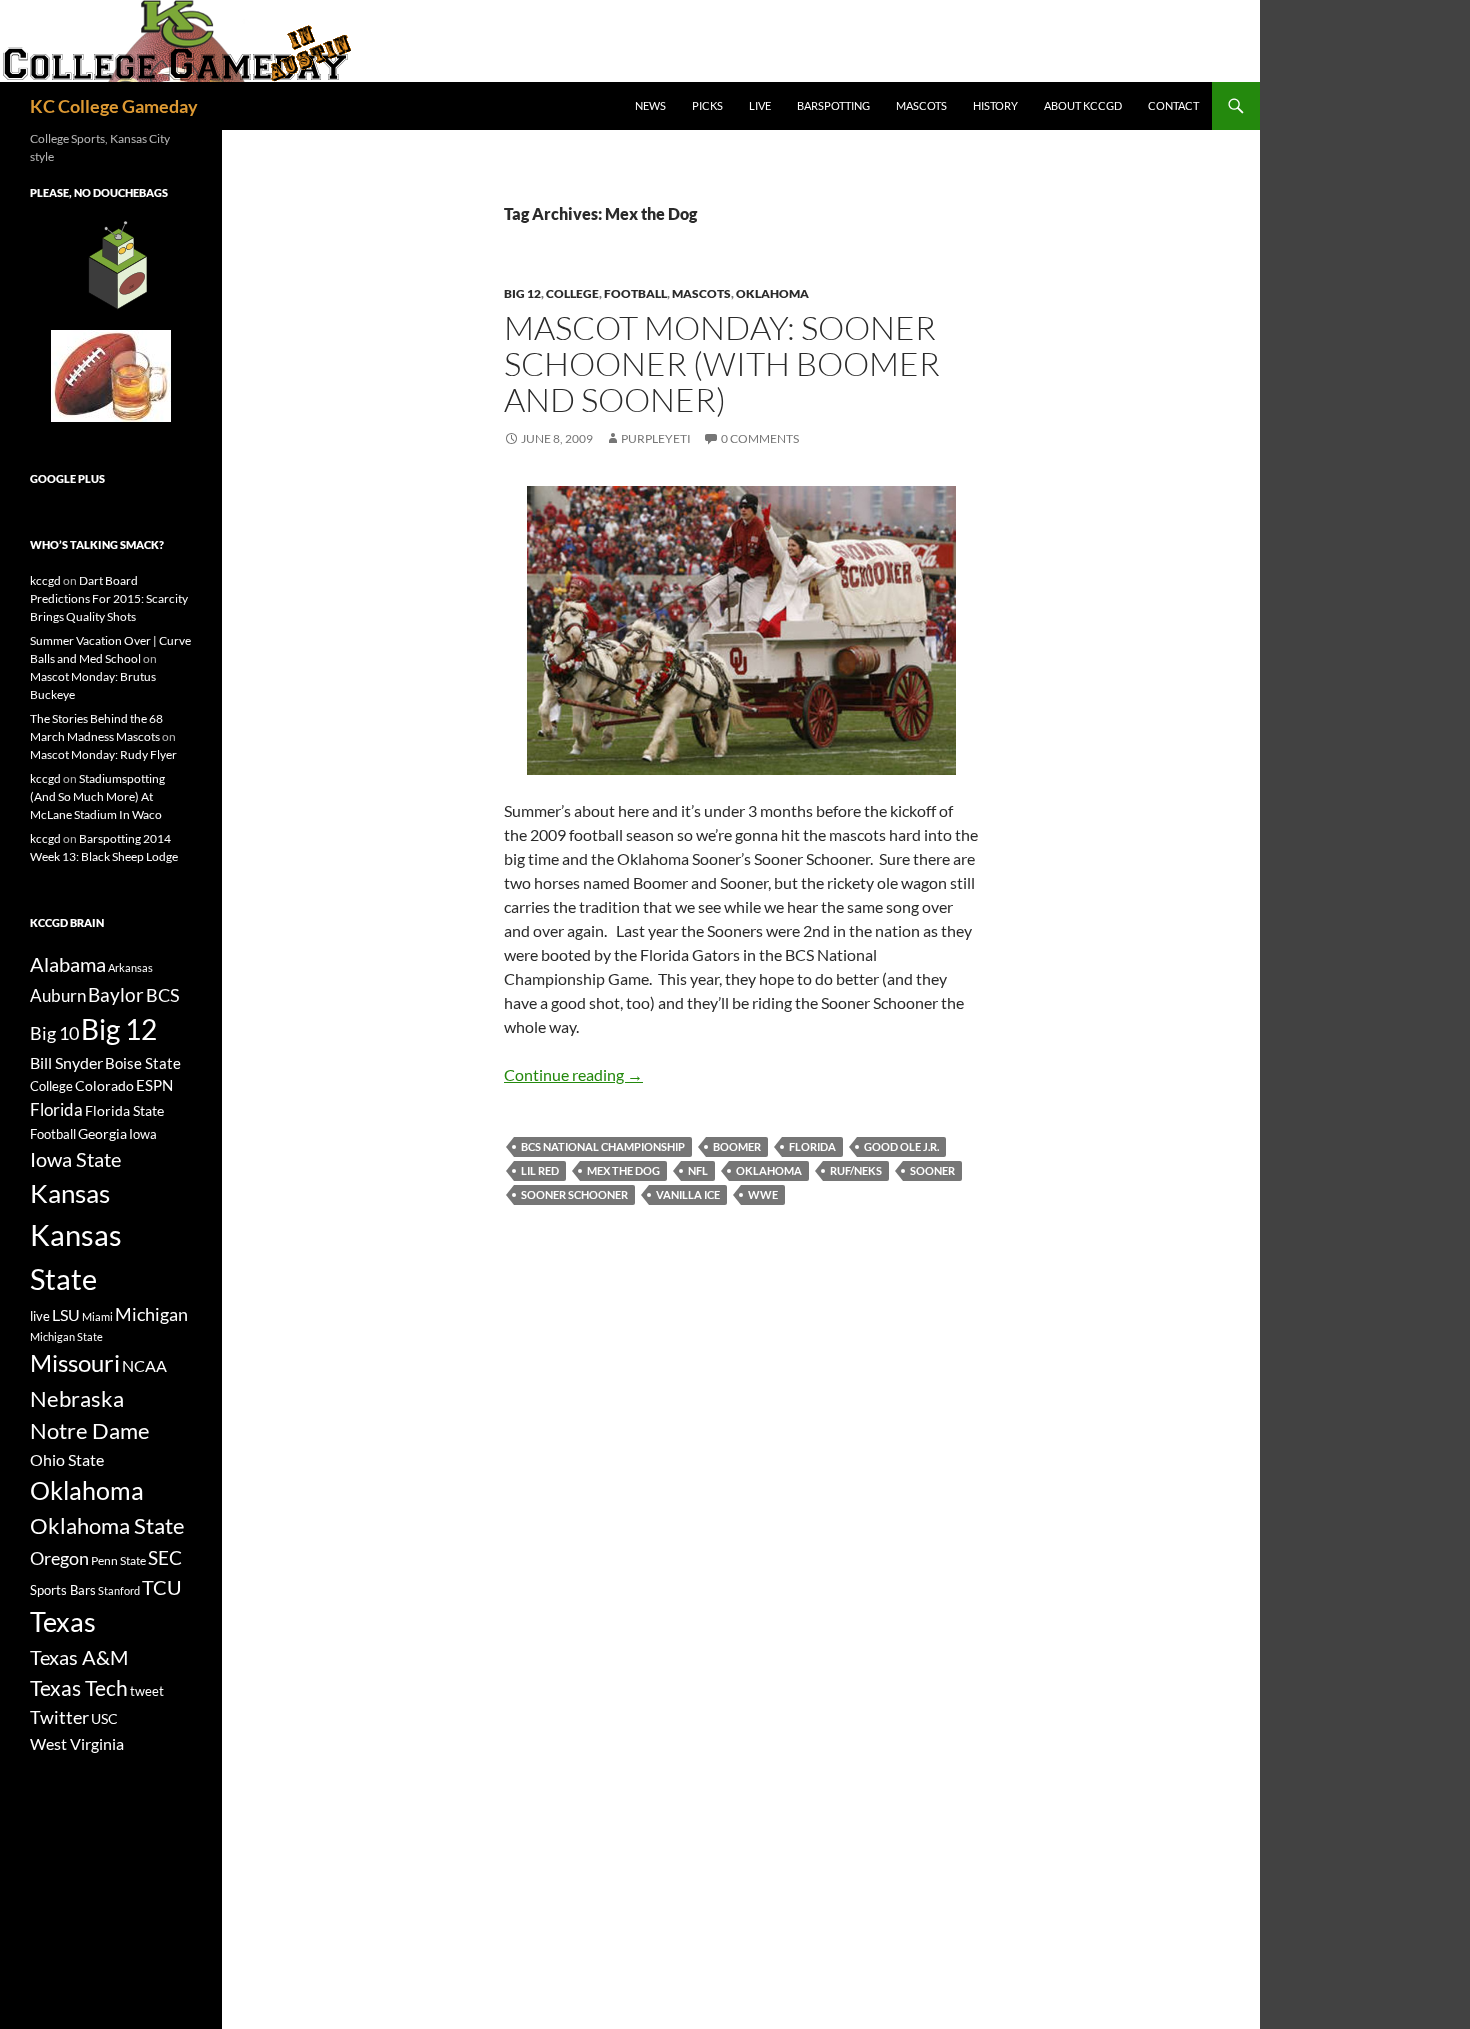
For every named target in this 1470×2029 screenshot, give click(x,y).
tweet (147, 1691)
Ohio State (67, 1459)
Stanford (119, 1590)
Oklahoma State (107, 1525)
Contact (1173, 105)
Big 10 (54, 1033)
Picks (707, 105)
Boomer (737, 1146)
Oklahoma (772, 293)
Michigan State (66, 1336)
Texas (63, 1621)
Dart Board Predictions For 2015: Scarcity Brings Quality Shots (109, 598)
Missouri (75, 1363)
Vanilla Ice (688, 1194)
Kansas (70, 1193)
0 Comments (760, 438)
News (650, 105)
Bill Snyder (66, 1062)
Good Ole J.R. (901, 1146)
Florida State (124, 1110)
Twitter (59, 1717)
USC (104, 1719)
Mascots (921, 105)
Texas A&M (79, 1657)
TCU (162, 1587)
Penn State (118, 1560)
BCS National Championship (603, 1146)
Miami (97, 1316)
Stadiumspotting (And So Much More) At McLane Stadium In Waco (97, 796)
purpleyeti (656, 438)
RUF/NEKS (856, 1170)
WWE (763, 1194)
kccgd (45, 580)
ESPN (154, 1085)
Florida (812, 1146)
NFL (698, 1170)
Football (635, 293)
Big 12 (522, 293)
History (995, 105)
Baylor (116, 994)
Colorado (104, 1085)
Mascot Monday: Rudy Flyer (103, 754)
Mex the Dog (623, 1170)
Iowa (143, 1134)
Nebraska (77, 1398)
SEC (165, 1557)
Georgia (102, 1133)
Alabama (68, 964)
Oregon (59, 1558)
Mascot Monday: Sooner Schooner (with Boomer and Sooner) (722, 363)
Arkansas (130, 967)
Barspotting (833, 105)
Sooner (932, 1170)
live (40, 1316)
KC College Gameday (114, 106)
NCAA (144, 1365)
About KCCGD (1083, 105)
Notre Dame (90, 1430)
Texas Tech (79, 1687)
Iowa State (75, 1159)
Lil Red (540, 1170)
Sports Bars (63, 1590)
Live (760, 105)
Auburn (58, 995)
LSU (66, 1314)
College (572, 293)
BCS (163, 995)
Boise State (143, 1063)
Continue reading (573, 1074)
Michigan (151, 1314)
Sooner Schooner (574, 1194)
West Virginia (77, 1743)
